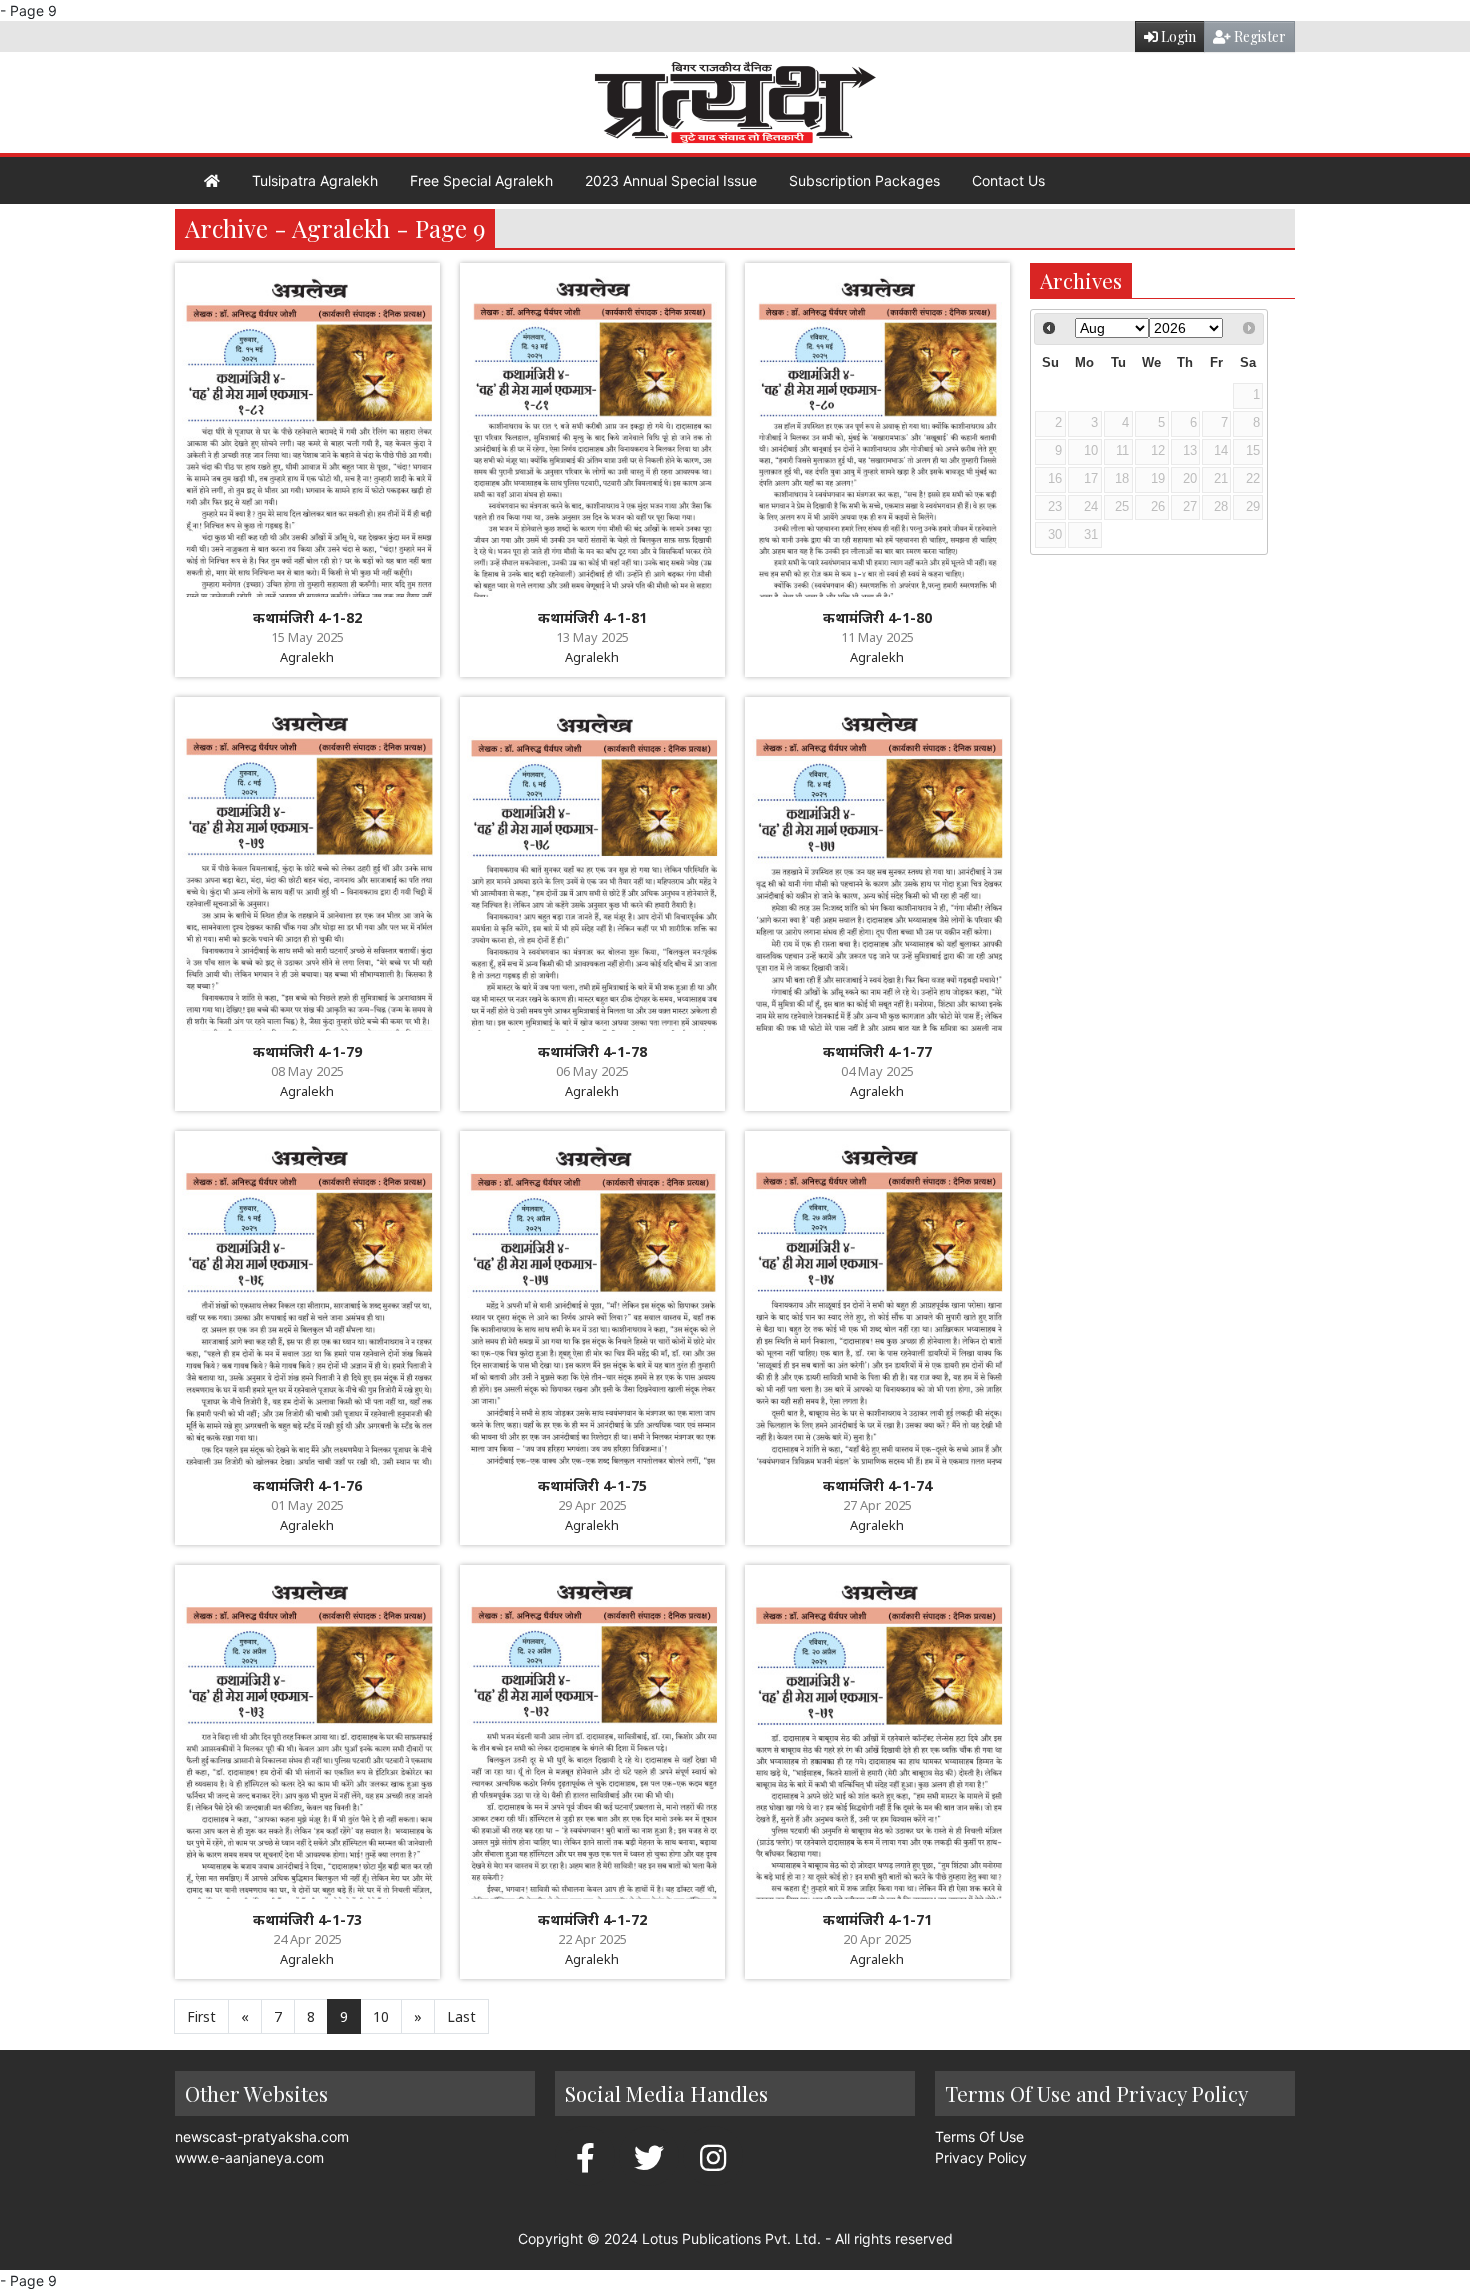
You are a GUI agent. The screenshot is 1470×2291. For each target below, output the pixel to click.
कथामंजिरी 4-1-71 (877, 1919)
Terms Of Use (979, 2136)
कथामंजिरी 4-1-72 (592, 1919)
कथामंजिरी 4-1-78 (592, 1051)
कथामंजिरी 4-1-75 (592, 1485)
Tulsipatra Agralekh (315, 180)
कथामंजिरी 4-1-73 (307, 1919)
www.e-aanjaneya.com (249, 2157)
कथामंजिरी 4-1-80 (877, 617)
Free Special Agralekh (481, 180)
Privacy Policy (981, 2157)
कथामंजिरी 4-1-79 (307, 1051)
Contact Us (1008, 180)
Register (1258, 36)
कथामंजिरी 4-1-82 (307, 617)
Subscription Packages (864, 180)
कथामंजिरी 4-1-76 (307, 1485)
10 (381, 2016)
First (201, 2016)
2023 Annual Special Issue (671, 180)
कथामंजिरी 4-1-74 (877, 1485)
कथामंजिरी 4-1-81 (592, 617)
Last (461, 2016)
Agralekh (307, 657)
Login (1177, 36)
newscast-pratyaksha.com (262, 2136)
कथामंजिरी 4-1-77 (877, 1051)
